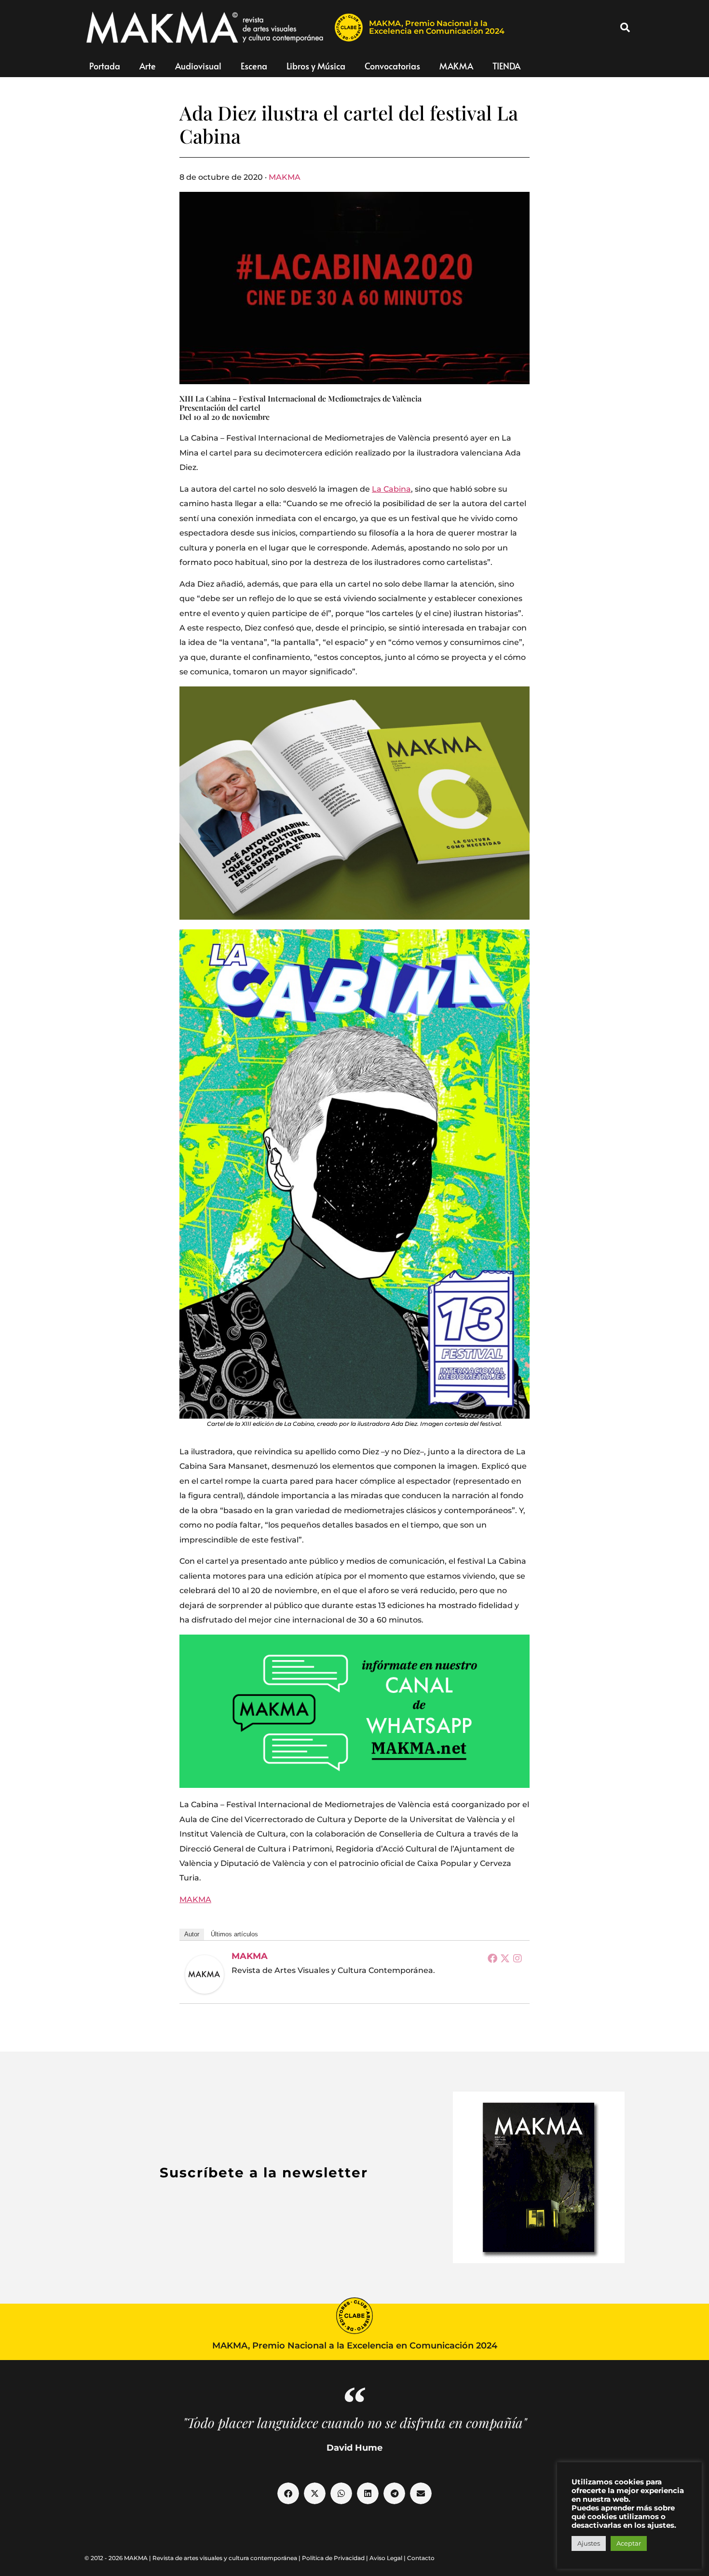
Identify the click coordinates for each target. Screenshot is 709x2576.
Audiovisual (198, 66)
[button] (625, 27)
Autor (192, 1934)
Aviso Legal (386, 2558)
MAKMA (456, 66)
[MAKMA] (205, 1974)
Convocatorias (392, 66)
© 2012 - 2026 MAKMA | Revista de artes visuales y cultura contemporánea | (193, 2558)
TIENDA (506, 66)
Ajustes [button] (589, 2543)
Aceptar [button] (629, 2543)
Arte (148, 66)
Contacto (421, 2558)
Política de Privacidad (333, 2558)
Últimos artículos (234, 1934)
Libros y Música (316, 66)
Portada (105, 66)
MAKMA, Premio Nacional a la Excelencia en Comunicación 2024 (437, 27)
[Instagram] (518, 1958)
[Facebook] (492, 1958)
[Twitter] (505, 1958)
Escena (254, 66)
